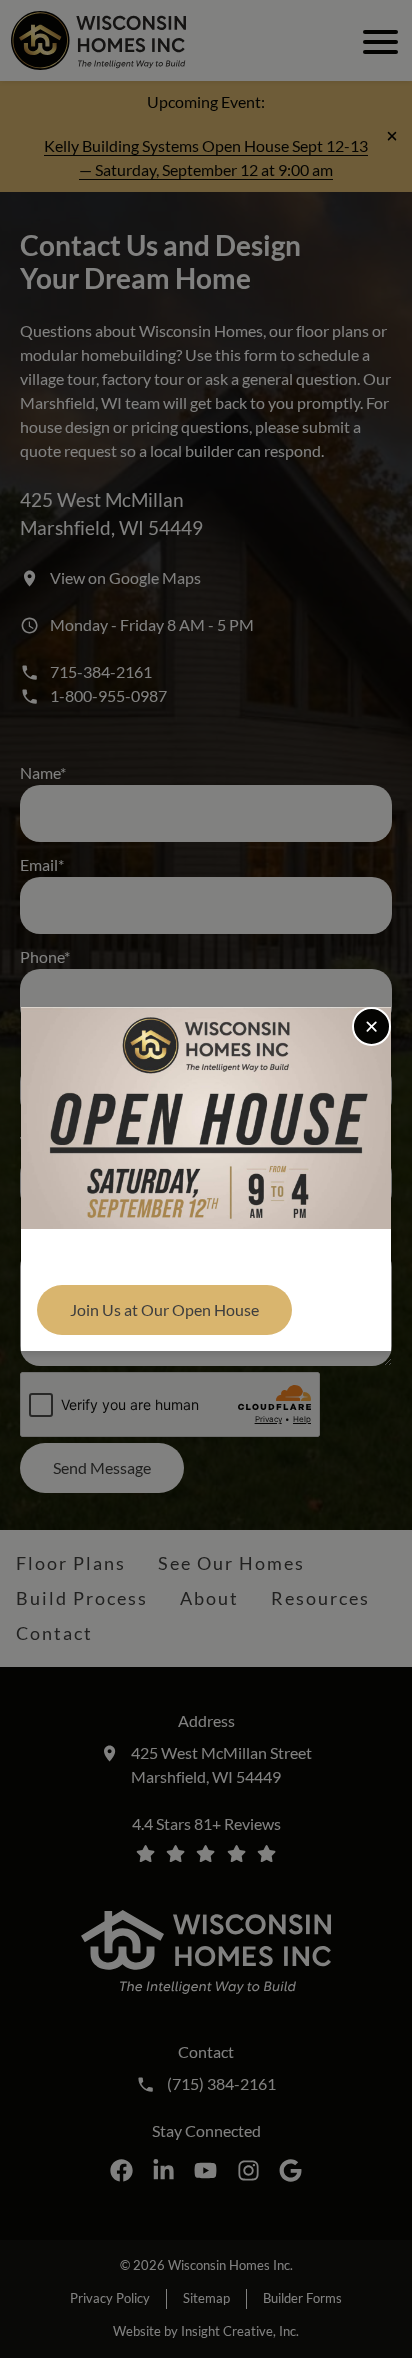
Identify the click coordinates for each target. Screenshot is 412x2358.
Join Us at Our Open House (164, 1309)
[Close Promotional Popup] (372, 1027)
